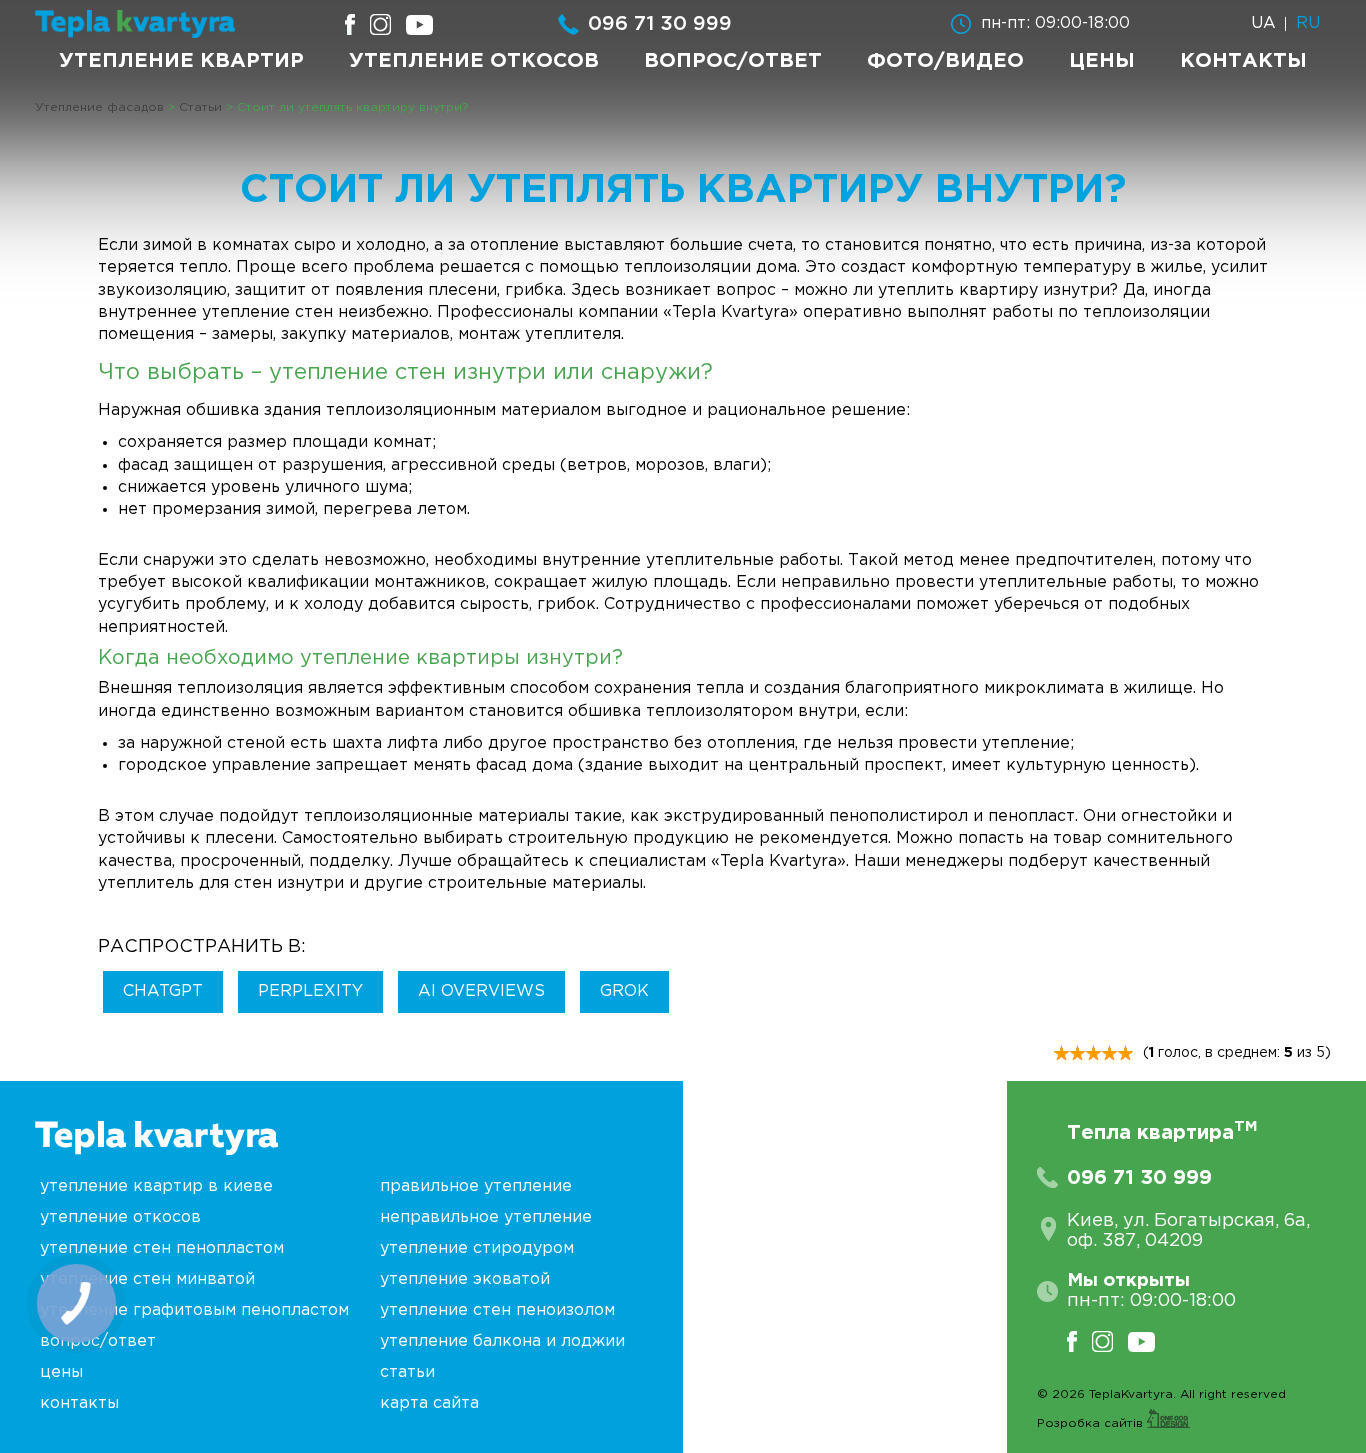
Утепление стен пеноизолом (497, 1310)
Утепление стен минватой (147, 1279)
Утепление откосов (474, 61)
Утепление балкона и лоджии (502, 1341)
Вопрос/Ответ (733, 61)
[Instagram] (1110, 1341)
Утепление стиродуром (477, 1248)
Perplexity (310, 991)
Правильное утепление (476, 1186)
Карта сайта (429, 1403)
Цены (1102, 61)
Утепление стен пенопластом (162, 1248)
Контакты (1243, 61)
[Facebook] (1079, 1341)
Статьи (407, 1372)
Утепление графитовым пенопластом (194, 1310)
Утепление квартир (181, 61)
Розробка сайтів (1092, 1423)
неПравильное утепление (486, 1217)
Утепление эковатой (465, 1279)
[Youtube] (1149, 1341)
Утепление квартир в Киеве (156, 1186)
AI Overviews (481, 991)
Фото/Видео (945, 61)
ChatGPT (163, 991)
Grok (624, 991)
